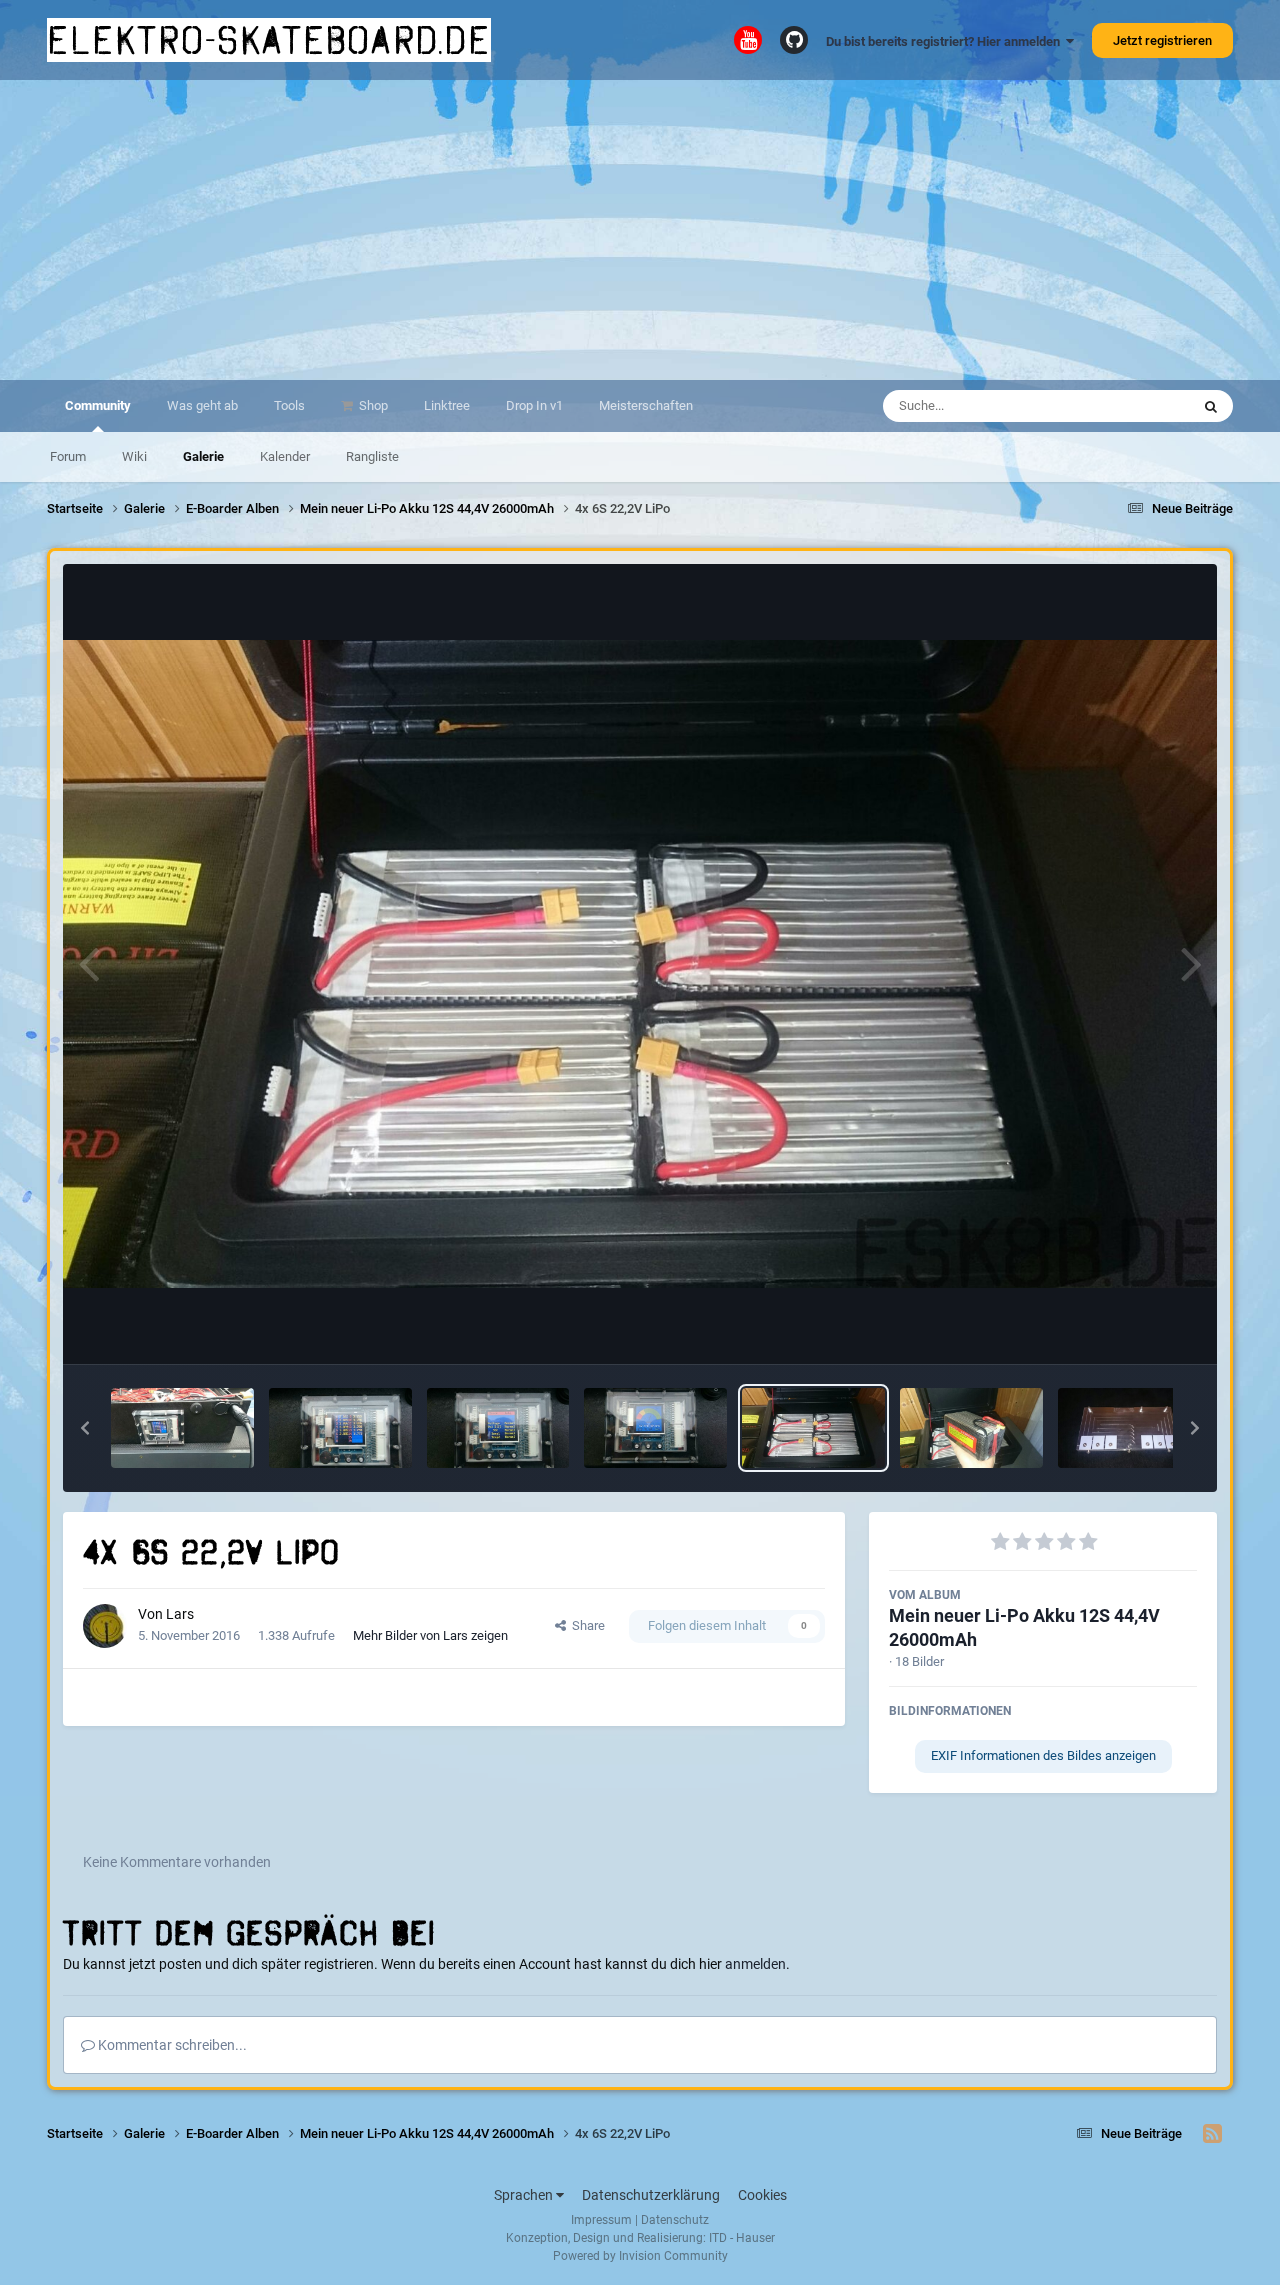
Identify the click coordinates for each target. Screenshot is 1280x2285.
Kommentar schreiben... (171, 2045)
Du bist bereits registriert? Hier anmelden (946, 41)
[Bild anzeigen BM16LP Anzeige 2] (498, 1428)
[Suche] (1211, 406)
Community (98, 405)
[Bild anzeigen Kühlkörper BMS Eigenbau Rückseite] (1129, 1428)
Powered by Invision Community (640, 2256)
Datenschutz (675, 2220)
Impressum (601, 2220)
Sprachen (525, 2195)
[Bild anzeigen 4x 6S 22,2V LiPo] (813, 1428)
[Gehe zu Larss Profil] (105, 1626)
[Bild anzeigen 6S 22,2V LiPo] (971, 1428)
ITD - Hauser (742, 2238)
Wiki (134, 456)
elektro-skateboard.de (269, 40)
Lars (180, 1614)
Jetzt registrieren (1162, 40)
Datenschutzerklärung (651, 2195)
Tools (289, 405)
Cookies (762, 2195)
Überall (1143, 406)
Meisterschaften (646, 405)
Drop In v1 (534, 405)
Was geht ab (202, 405)
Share (585, 1625)
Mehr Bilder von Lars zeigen (430, 1635)
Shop (372, 405)
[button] (85, 1428)
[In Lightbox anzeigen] (640, 964)
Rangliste (372, 456)
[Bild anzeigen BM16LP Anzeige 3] (340, 1428)
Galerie (203, 456)
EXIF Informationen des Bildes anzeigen (1043, 1755)
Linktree (447, 405)
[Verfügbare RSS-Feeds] (1212, 2134)
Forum (68, 456)
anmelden (755, 1964)
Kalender (285, 456)
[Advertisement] (640, 230)
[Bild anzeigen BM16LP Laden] (182, 1428)
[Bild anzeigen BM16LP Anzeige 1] (655, 1428)
